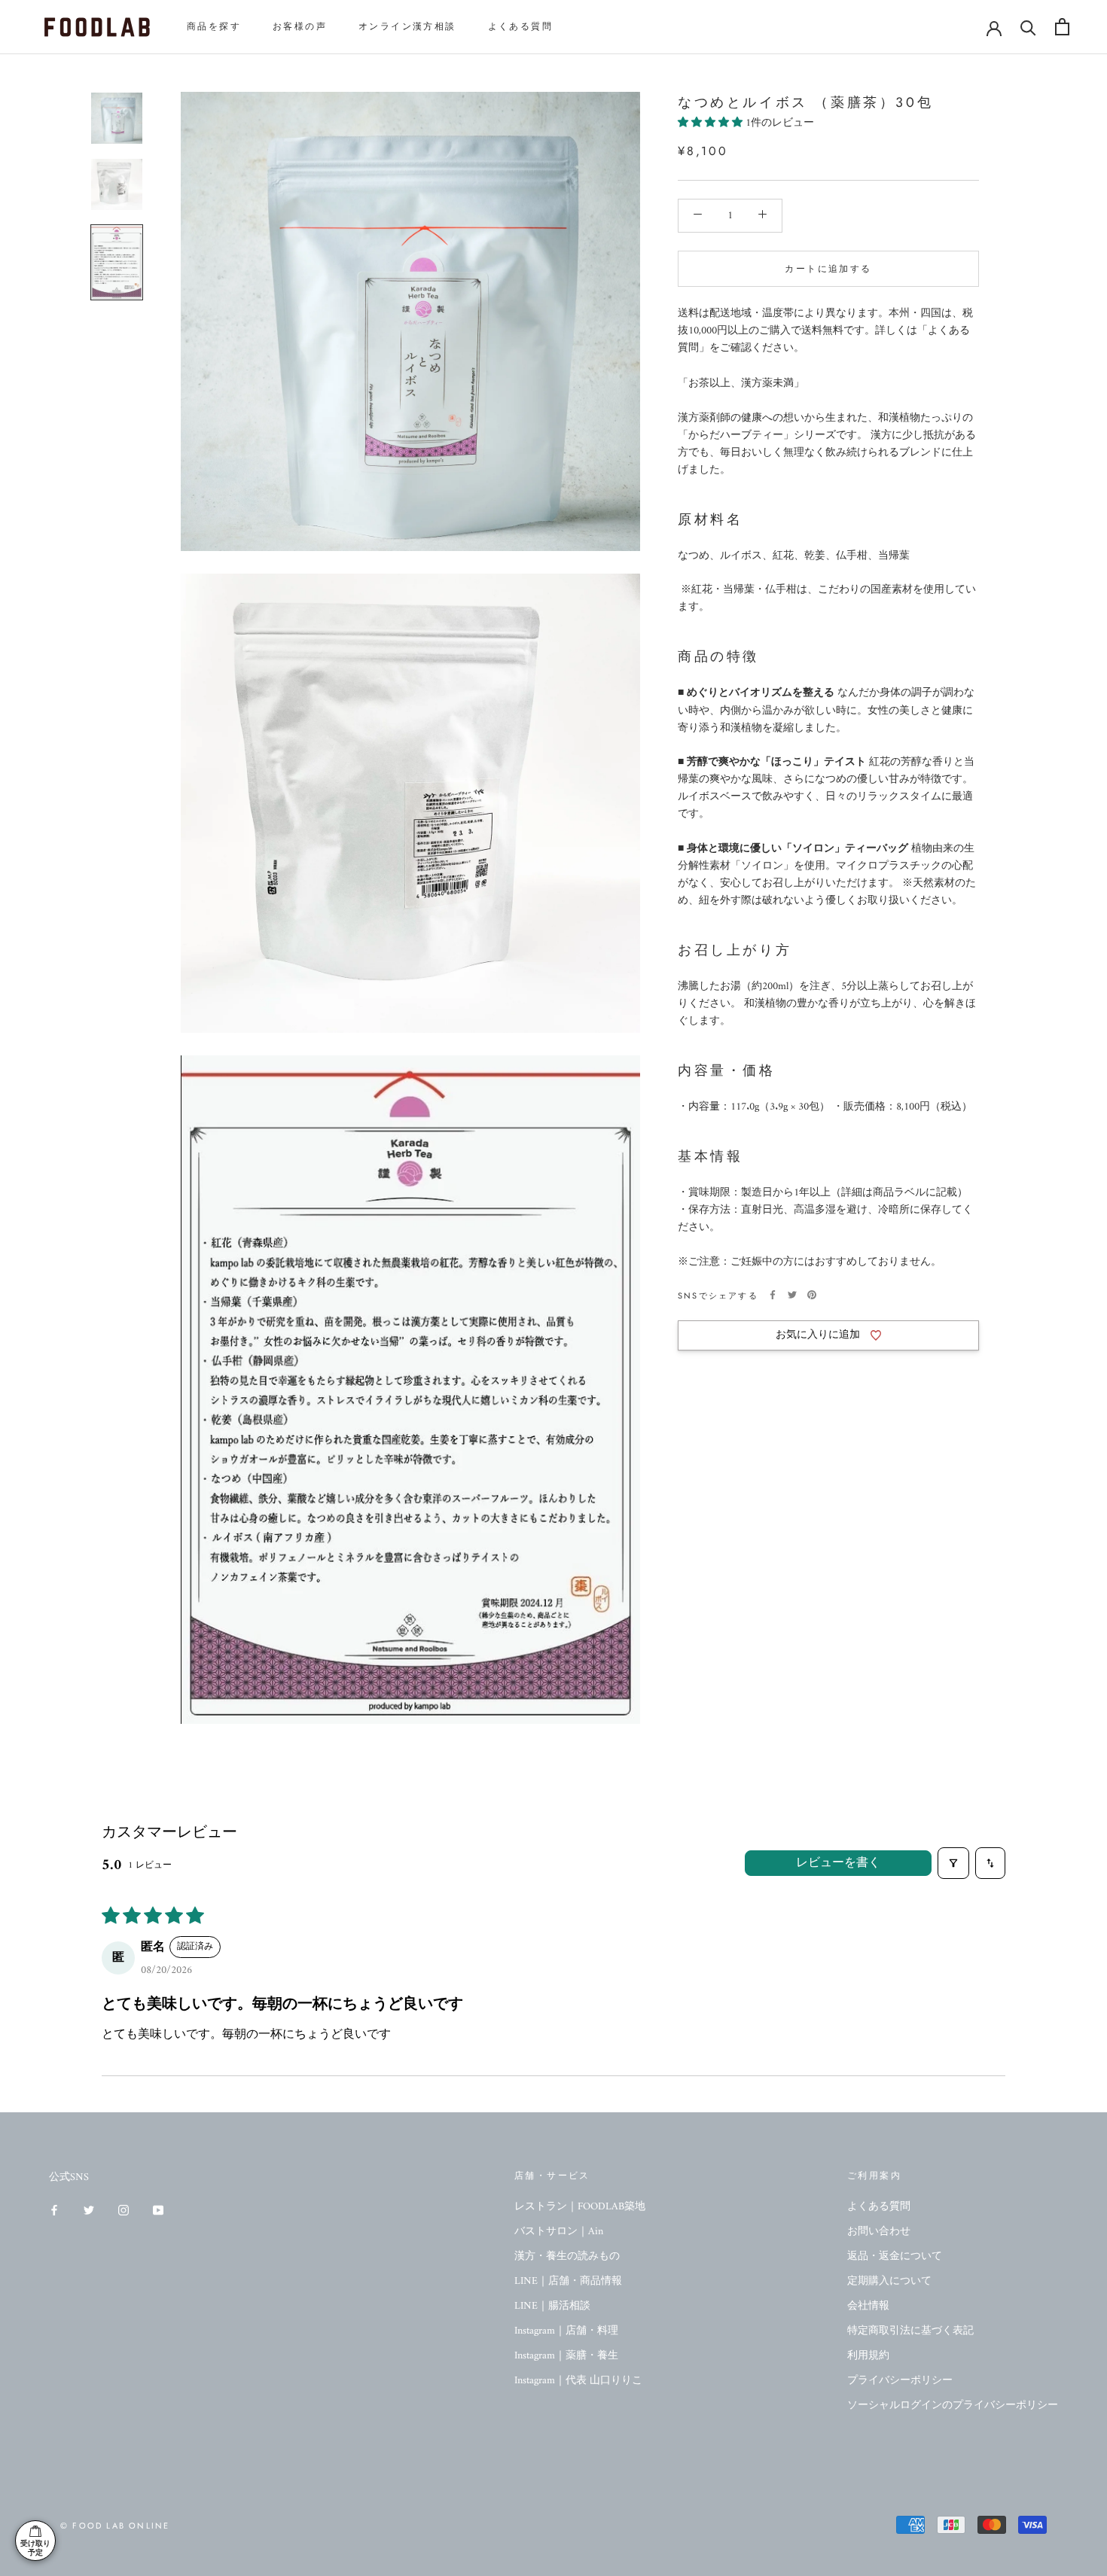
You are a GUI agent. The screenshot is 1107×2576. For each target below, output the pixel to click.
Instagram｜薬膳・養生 (566, 2356)
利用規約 (868, 2356)
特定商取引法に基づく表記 (910, 2331)
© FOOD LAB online (115, 2526)
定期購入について (889, 2281)
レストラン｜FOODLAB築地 (580, 2207)
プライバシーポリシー (900, 2381)
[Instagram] (124, 2210)
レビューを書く (838, 1863)
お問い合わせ (879, 2232)
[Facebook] (773, 1295)
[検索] (1028, 27)
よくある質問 (520, 26)
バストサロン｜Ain (559, 2232)
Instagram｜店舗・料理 (566, 2331)
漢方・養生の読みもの (567, 2256)
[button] (712, 122)
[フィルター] (953, 1863)
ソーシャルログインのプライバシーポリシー (953, 2405)
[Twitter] (792, 1295)
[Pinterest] (812, 1295)
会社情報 (868, 2306)
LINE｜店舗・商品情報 (568, 2281)
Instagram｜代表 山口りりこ (578, 2381)
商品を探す (214, 26)
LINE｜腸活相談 (552, 2306)
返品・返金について (895, 2256)
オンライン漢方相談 (407, 26)
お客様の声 (300, 26)
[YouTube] (158, 2210)
